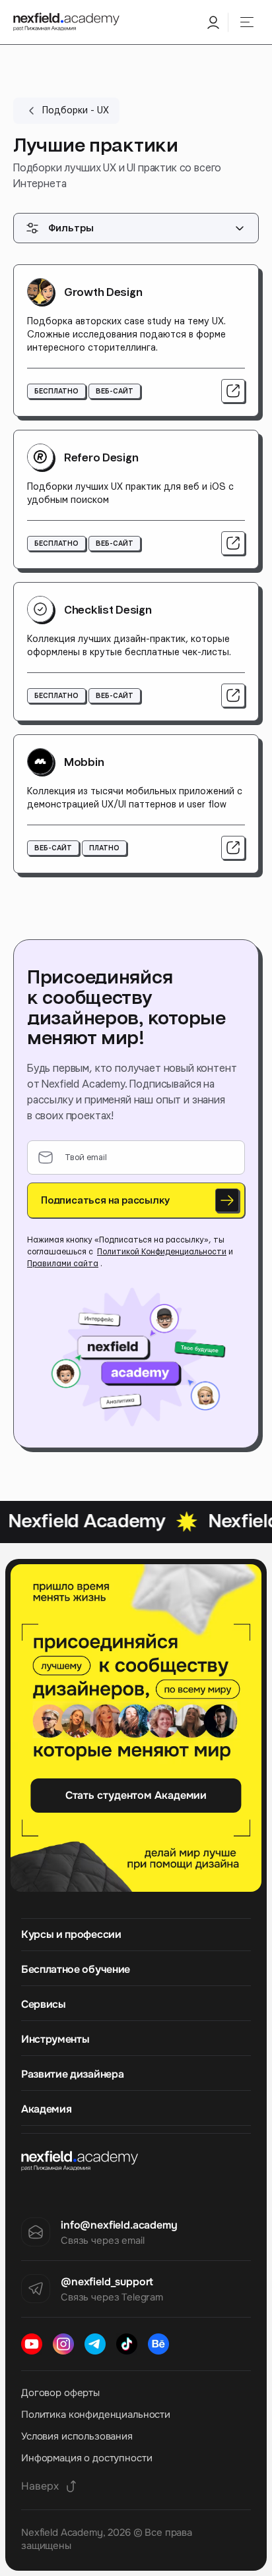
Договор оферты (60, 2393)
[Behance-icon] (158, 2344)
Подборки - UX (76, 111)
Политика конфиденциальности (96, 2415)
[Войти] (213, 22)
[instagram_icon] (63, 2344)
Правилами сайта (63, 1264)
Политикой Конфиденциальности (162, 1252)
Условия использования (77, 2436)
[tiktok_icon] (127, 2344)
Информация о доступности (86, 2458)
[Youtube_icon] (32, 2344)
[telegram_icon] (95, 2344)
